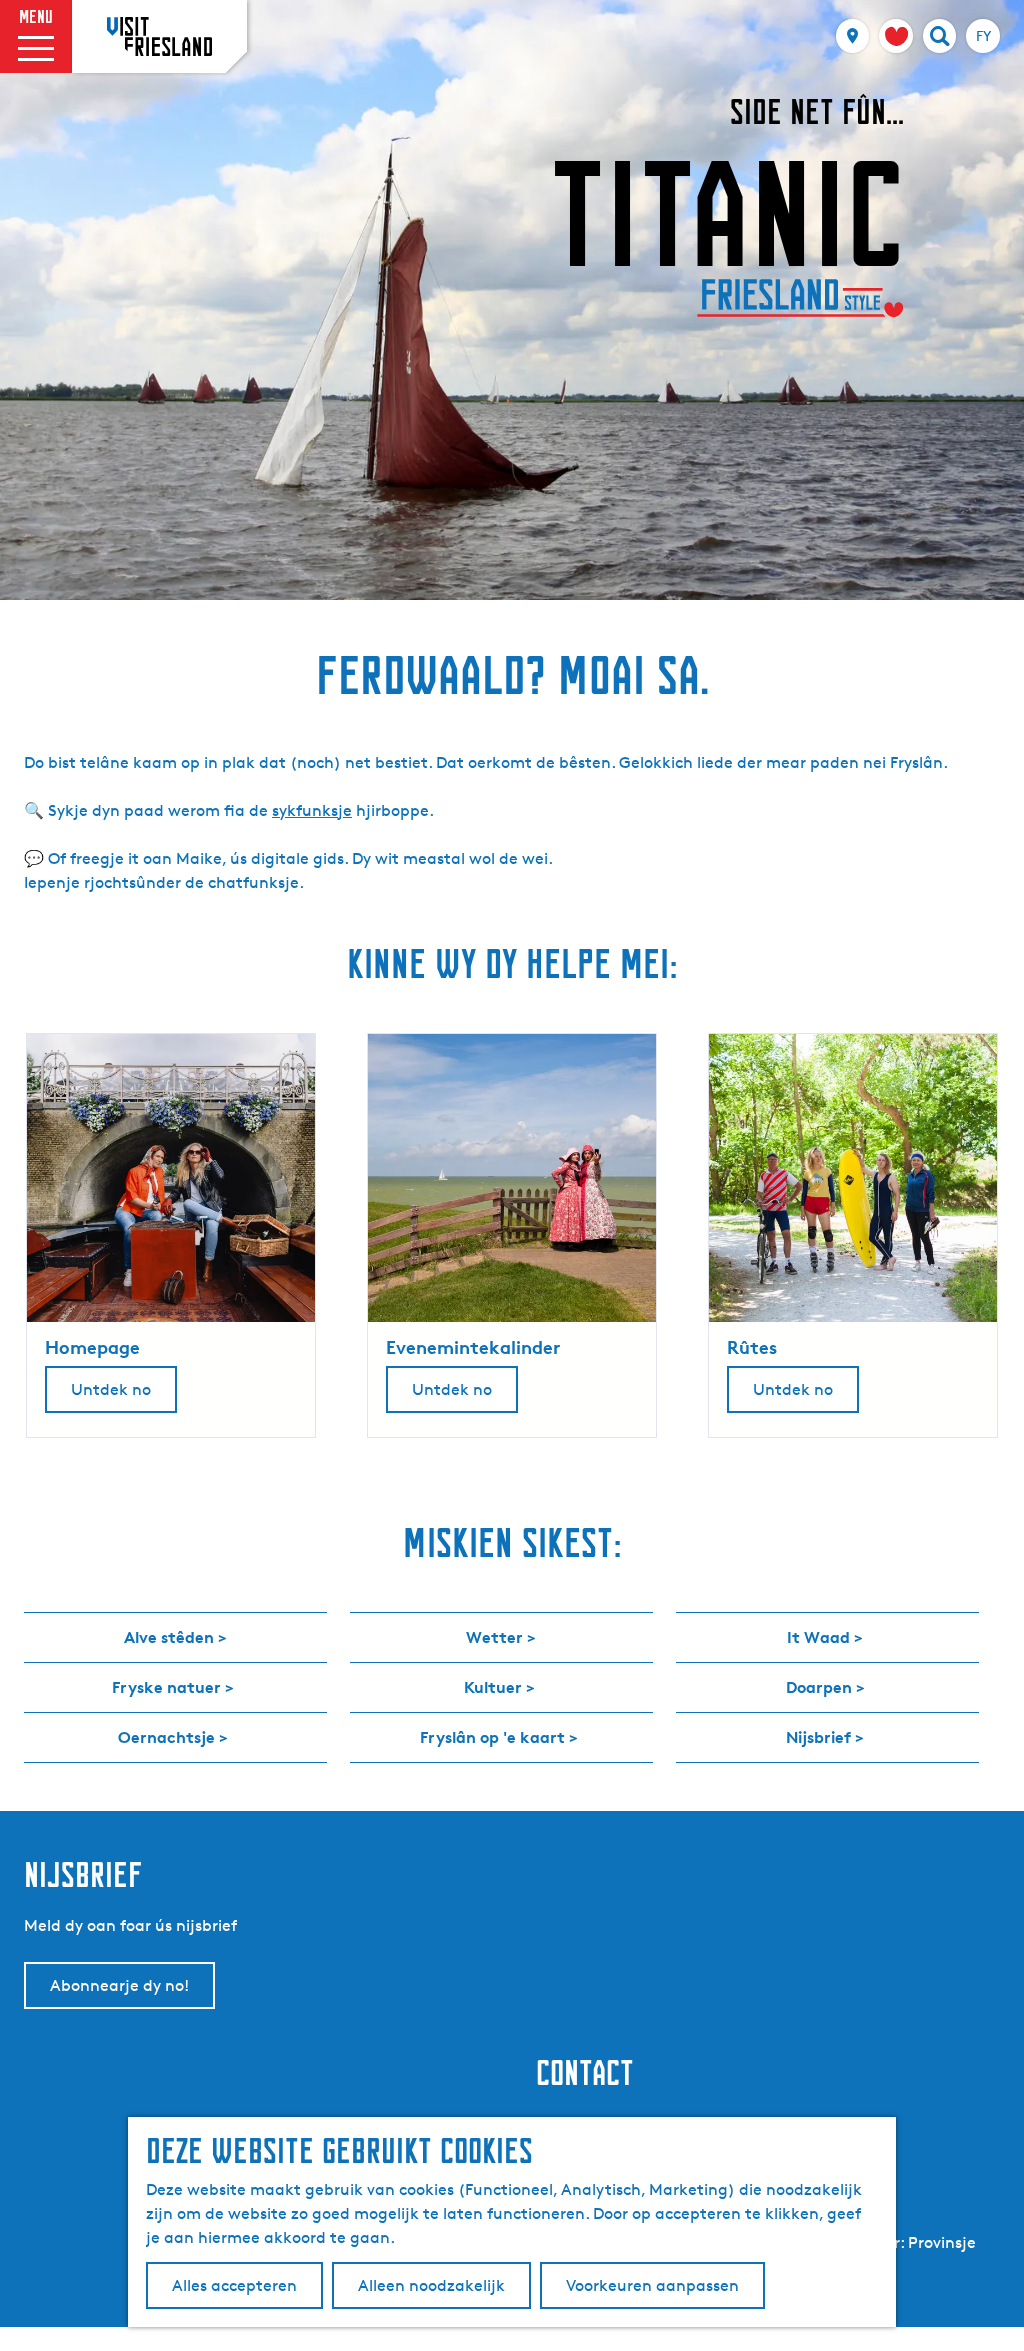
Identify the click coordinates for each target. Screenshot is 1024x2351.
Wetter (494, 1637)
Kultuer (493, 1687)
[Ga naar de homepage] (159, 36)
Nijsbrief (818, 1737)
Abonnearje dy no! (119, 1985)
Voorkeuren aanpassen (652, 2285)
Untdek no (111, 1389)
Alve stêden (169, 1637)
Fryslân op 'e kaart (492, 1737)
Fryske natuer (166, 1687)
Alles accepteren (234, 2285)
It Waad (818, 1637)
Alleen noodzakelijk (431, 2285)
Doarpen (819, 1687)
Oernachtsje (166, 1737)
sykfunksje (312, 810)
